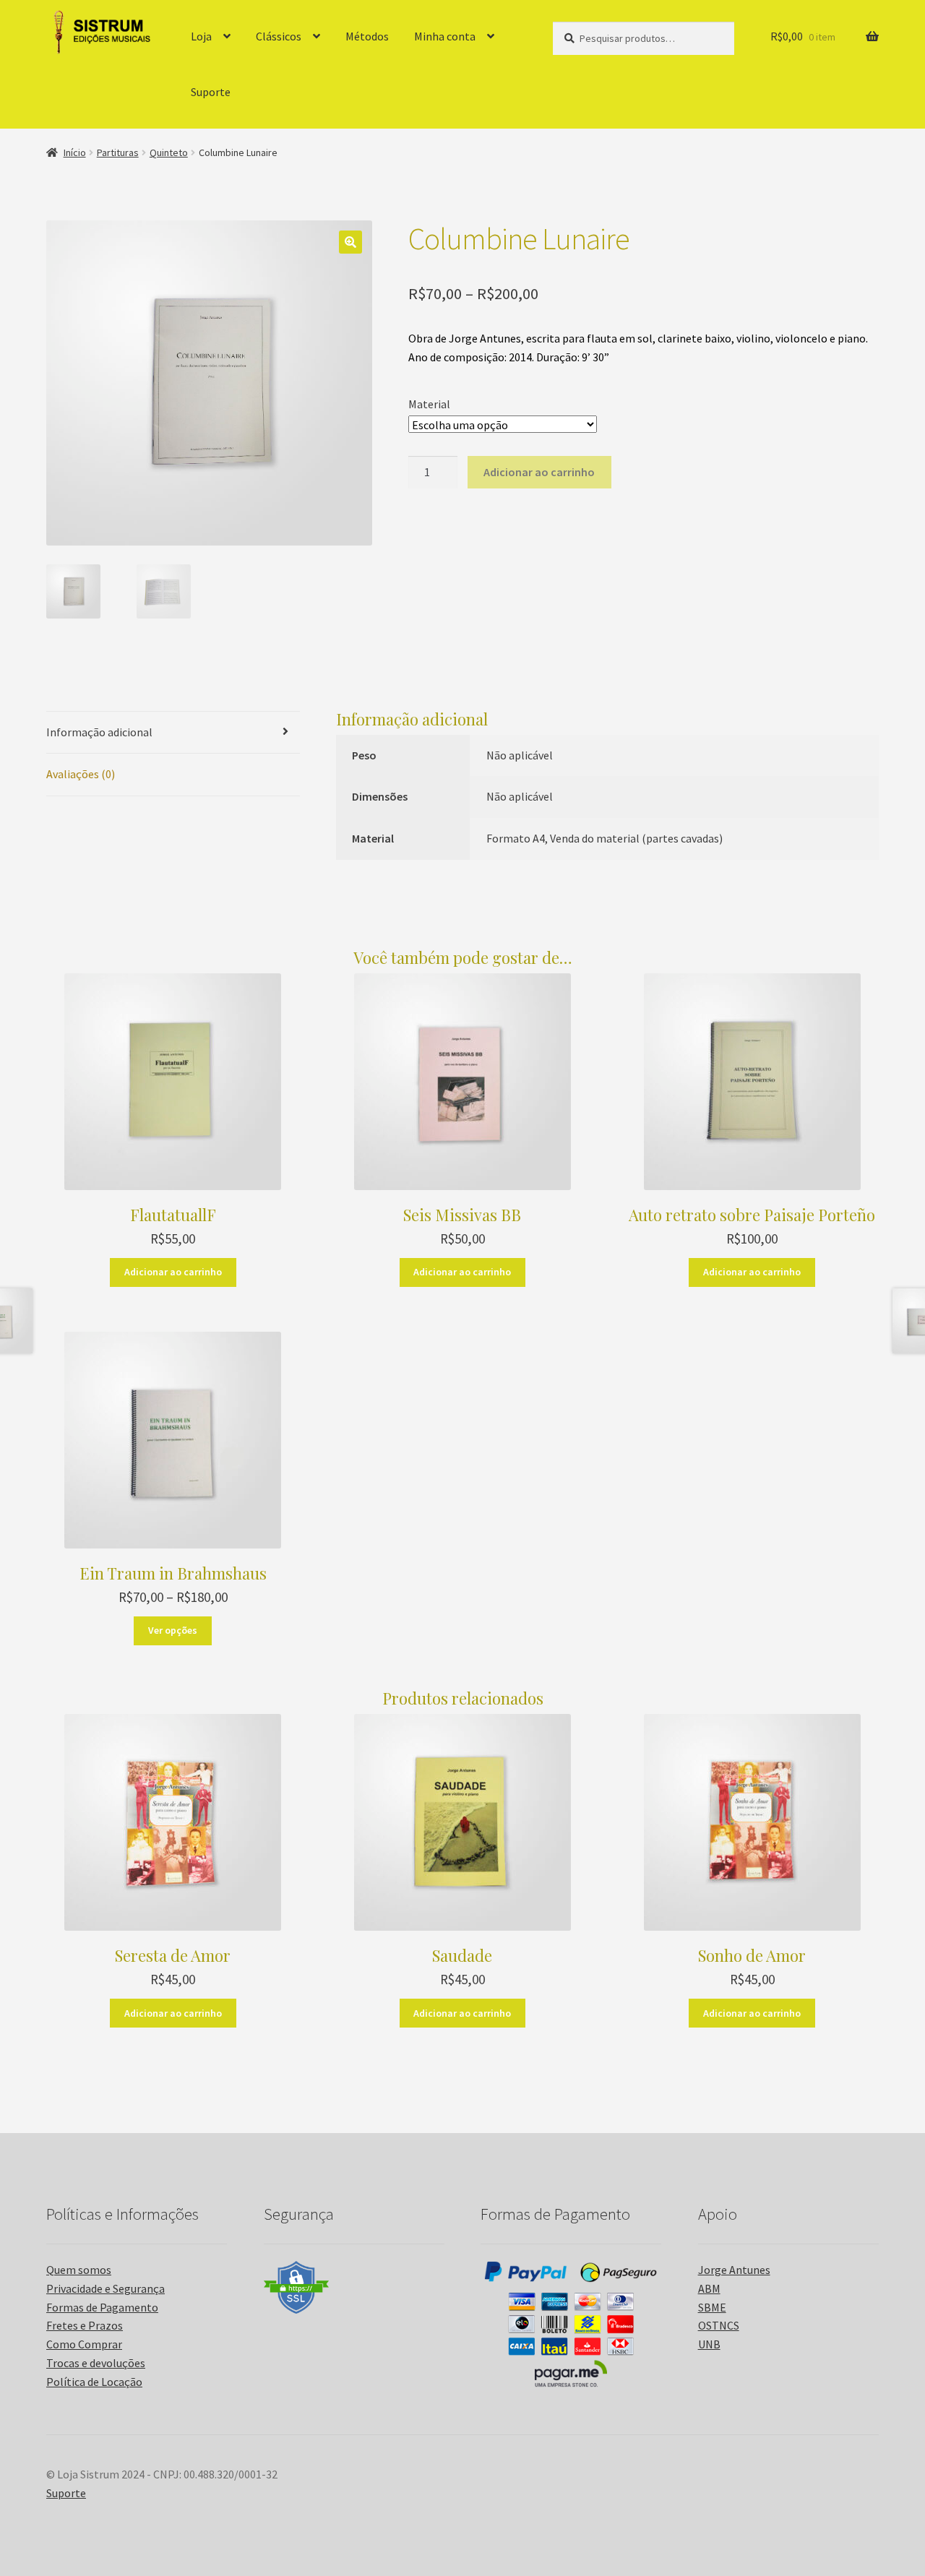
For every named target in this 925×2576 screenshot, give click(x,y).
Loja (201, 36)
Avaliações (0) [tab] (81, 774)
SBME (712, 2307)
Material (429, 404)
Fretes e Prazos (85, 2325)
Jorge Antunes (734, 2270)
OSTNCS (719, 2325)
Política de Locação (94, 2382)
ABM (709, 2288)
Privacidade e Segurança (106, 2288)
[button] (350, 242)
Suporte (211, 92)
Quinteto (169, 152)
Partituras (118, 152)
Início (75, 152)
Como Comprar (84, 2344)
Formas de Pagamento (102, 2307)
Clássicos (279, 36)
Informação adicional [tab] (99, 732)
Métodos (367, 36)
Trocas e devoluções (96, 2363)
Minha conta (445, 36)
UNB (709, 2344)
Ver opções (173, 1630)
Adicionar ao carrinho (539, 472)
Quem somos (79, 2270)
